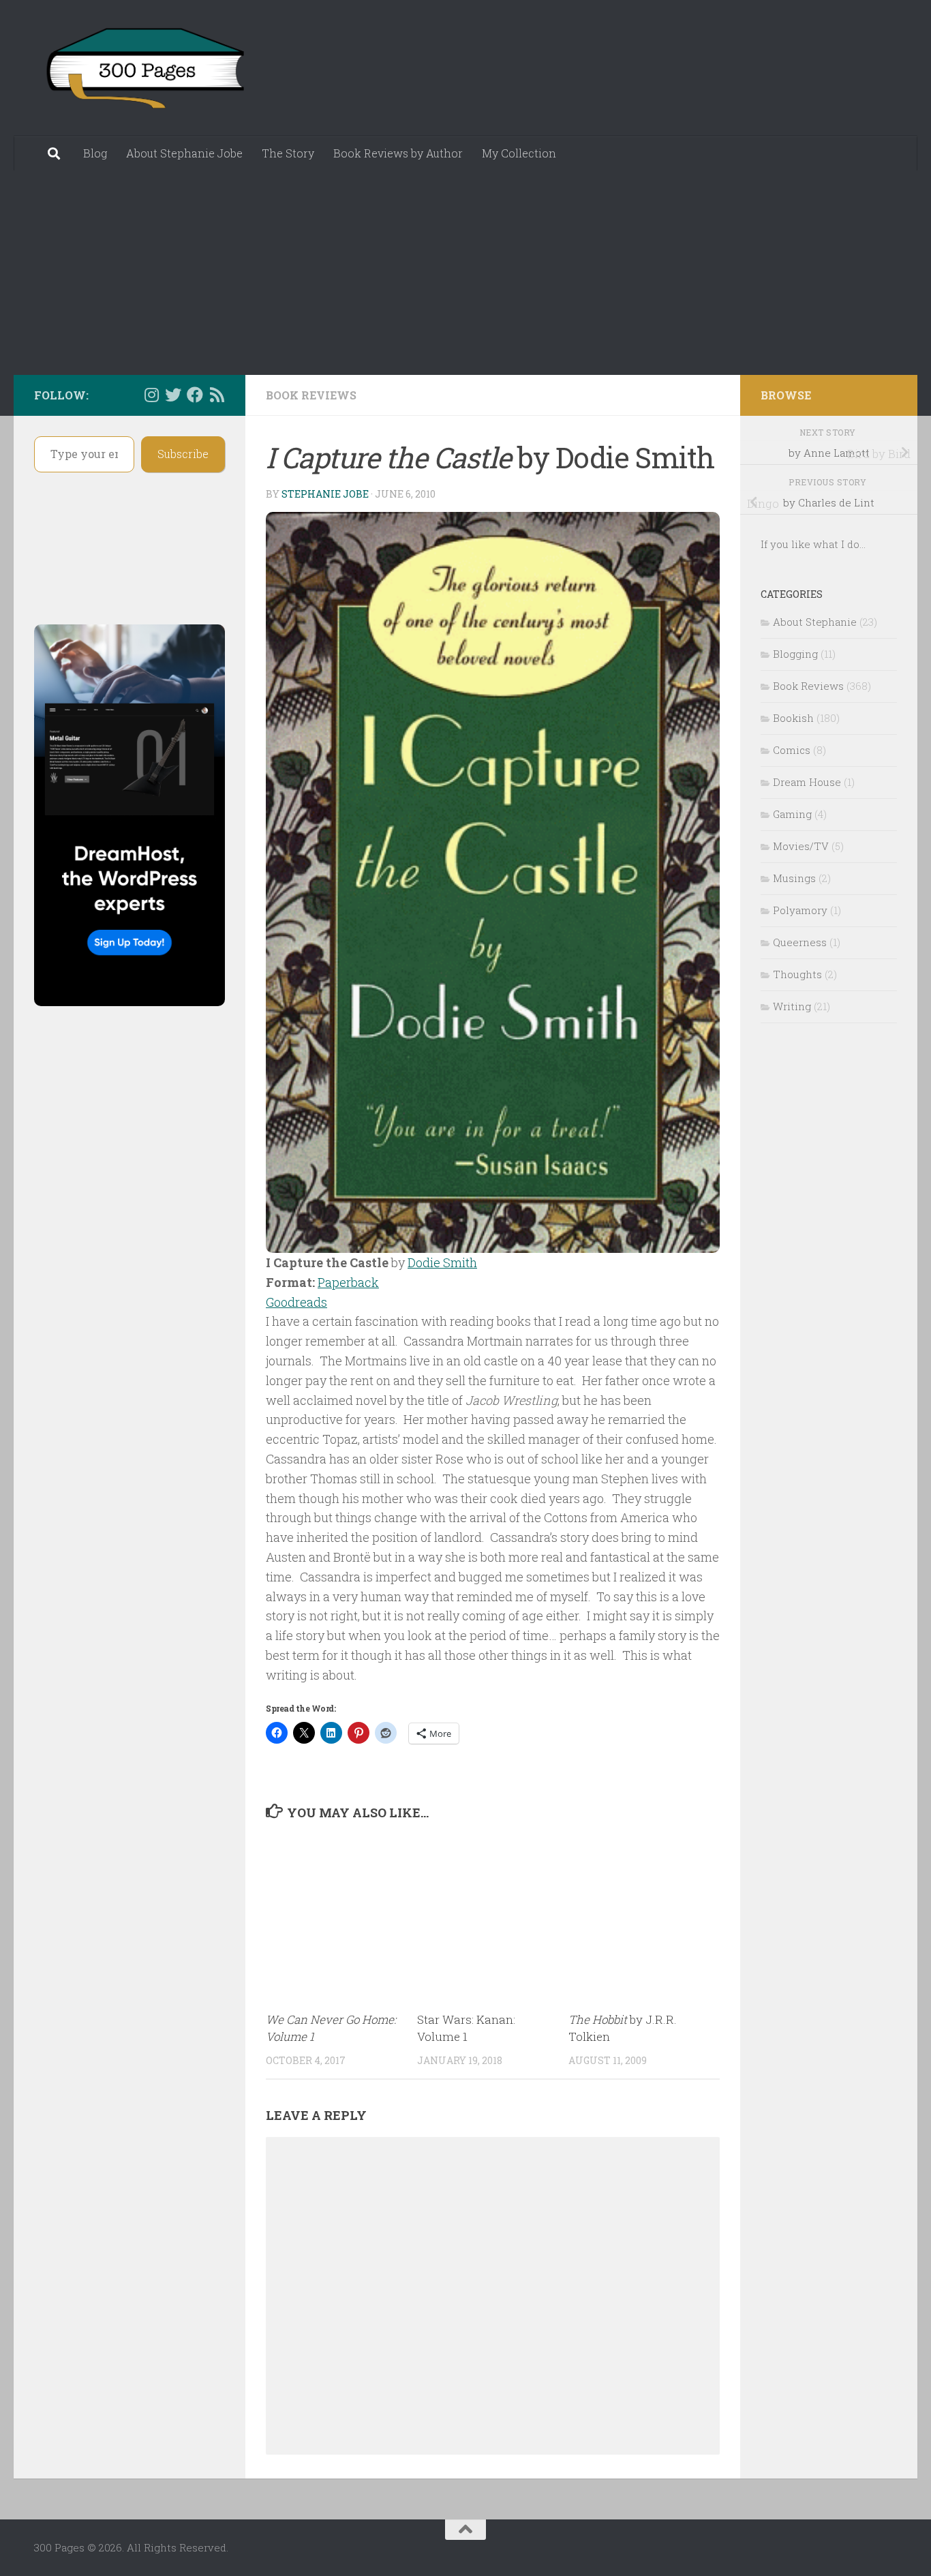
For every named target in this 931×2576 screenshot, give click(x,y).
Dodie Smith (442, 1262)
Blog (95, 153)
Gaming (792, 814)
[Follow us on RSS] (217, 395)
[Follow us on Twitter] (173, 395)
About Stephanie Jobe (184, 153)
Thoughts (797, 974)
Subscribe (183, 454)
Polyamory (800, 910)
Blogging (795, 654)
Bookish (793, 718)
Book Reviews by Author (398, 153)
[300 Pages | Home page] (143, 68)
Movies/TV (801, 846)
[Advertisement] (465, 273)
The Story (288, 153)
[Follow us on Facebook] (195, 395)
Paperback (348, 1282)
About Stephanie (815, 622)
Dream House (807, 782)
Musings (794, 878)
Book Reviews (311, 395)
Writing (792, 1006)
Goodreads (296, 1302)
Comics (792, 750)
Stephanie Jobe (325, 494)
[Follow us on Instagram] (151, 395)
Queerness (800, 942)
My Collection (519, 153)
